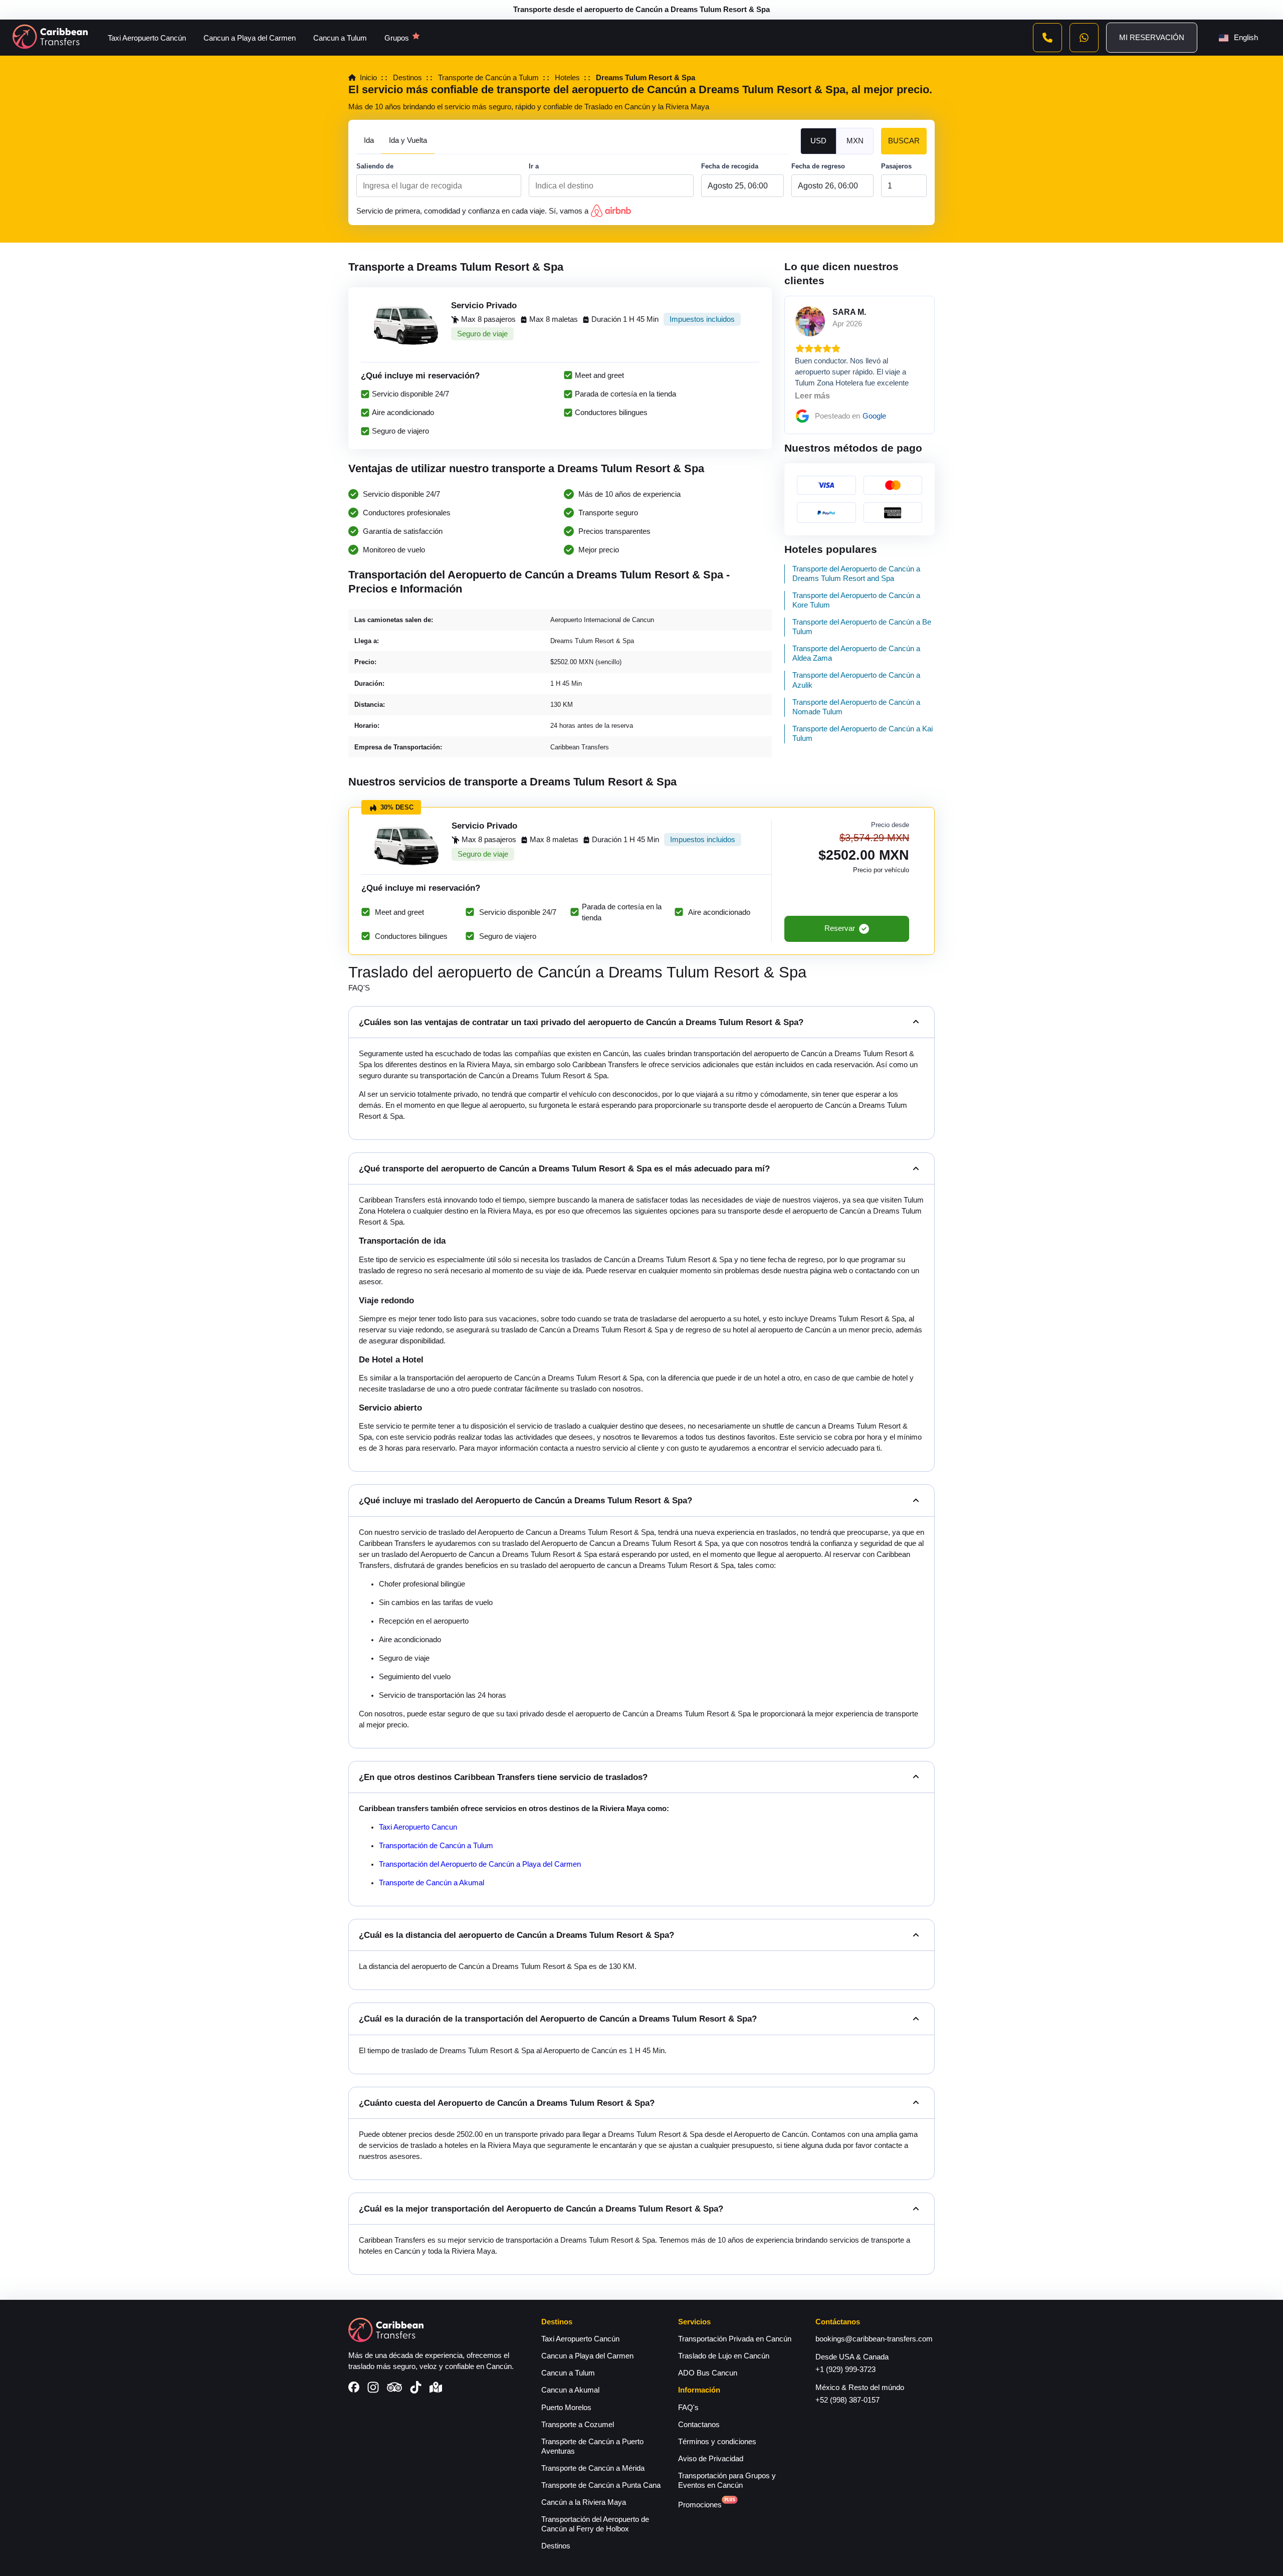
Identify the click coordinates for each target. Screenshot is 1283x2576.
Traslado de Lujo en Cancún (724, 2356)
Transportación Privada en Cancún (735, 2339)
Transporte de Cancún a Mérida (593, 2468)
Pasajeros (896, 166)
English (1246, 38)
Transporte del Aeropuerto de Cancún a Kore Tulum (856, 600)
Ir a (534, 166)
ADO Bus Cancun (708, 2373)
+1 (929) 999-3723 (845, 2369)
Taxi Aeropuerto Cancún (147, 38)
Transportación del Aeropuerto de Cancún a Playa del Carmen (480, 1864)
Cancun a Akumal (570, 2390)
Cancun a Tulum (340, 38)
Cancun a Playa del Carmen (250, 38)
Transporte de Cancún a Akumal (432, 1883)
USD (818, 141)
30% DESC (397, 807)
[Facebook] (354, 2388)
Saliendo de (375, 166)
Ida (369, 140)
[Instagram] (373, 2389)
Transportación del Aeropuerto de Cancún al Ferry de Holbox (595, 2524)
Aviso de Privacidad (711, 2459)
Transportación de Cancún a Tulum (436, 1846)
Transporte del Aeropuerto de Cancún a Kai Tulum (863, 734)
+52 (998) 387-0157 (847, 2400)
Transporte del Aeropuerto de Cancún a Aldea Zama (856, 653)
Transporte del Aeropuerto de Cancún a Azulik (856, 680)
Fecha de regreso (818, 166)
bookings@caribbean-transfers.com (874, 2339)
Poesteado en (850, 416)
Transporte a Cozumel (578, 2425)
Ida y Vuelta (408, 140)
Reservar (840, 928)
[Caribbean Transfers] (50, 38)
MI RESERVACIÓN (1152, 38)
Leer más (812, 396)
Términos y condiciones (717, 2442)
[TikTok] (416, 2389)
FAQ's (688, 2408)
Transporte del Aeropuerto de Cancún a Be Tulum (862, 627)
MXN (855, 141)
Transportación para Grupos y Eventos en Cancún (727, 2481)
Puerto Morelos (566, 2408)
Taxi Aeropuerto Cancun (418, 1827)
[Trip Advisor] (394, 2388)
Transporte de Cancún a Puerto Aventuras (592, 2446)
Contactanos (699, 2425)
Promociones (700, 2505)
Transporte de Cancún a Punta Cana (601, 2485)
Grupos (397, 38)
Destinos (556, 2546)
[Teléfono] (1047, 38)
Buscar (904, 141)
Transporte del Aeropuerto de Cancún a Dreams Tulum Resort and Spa (856, 574)
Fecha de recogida (730, 166)
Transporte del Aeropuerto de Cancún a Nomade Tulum (856, 707)
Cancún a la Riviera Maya (584, 2502)
